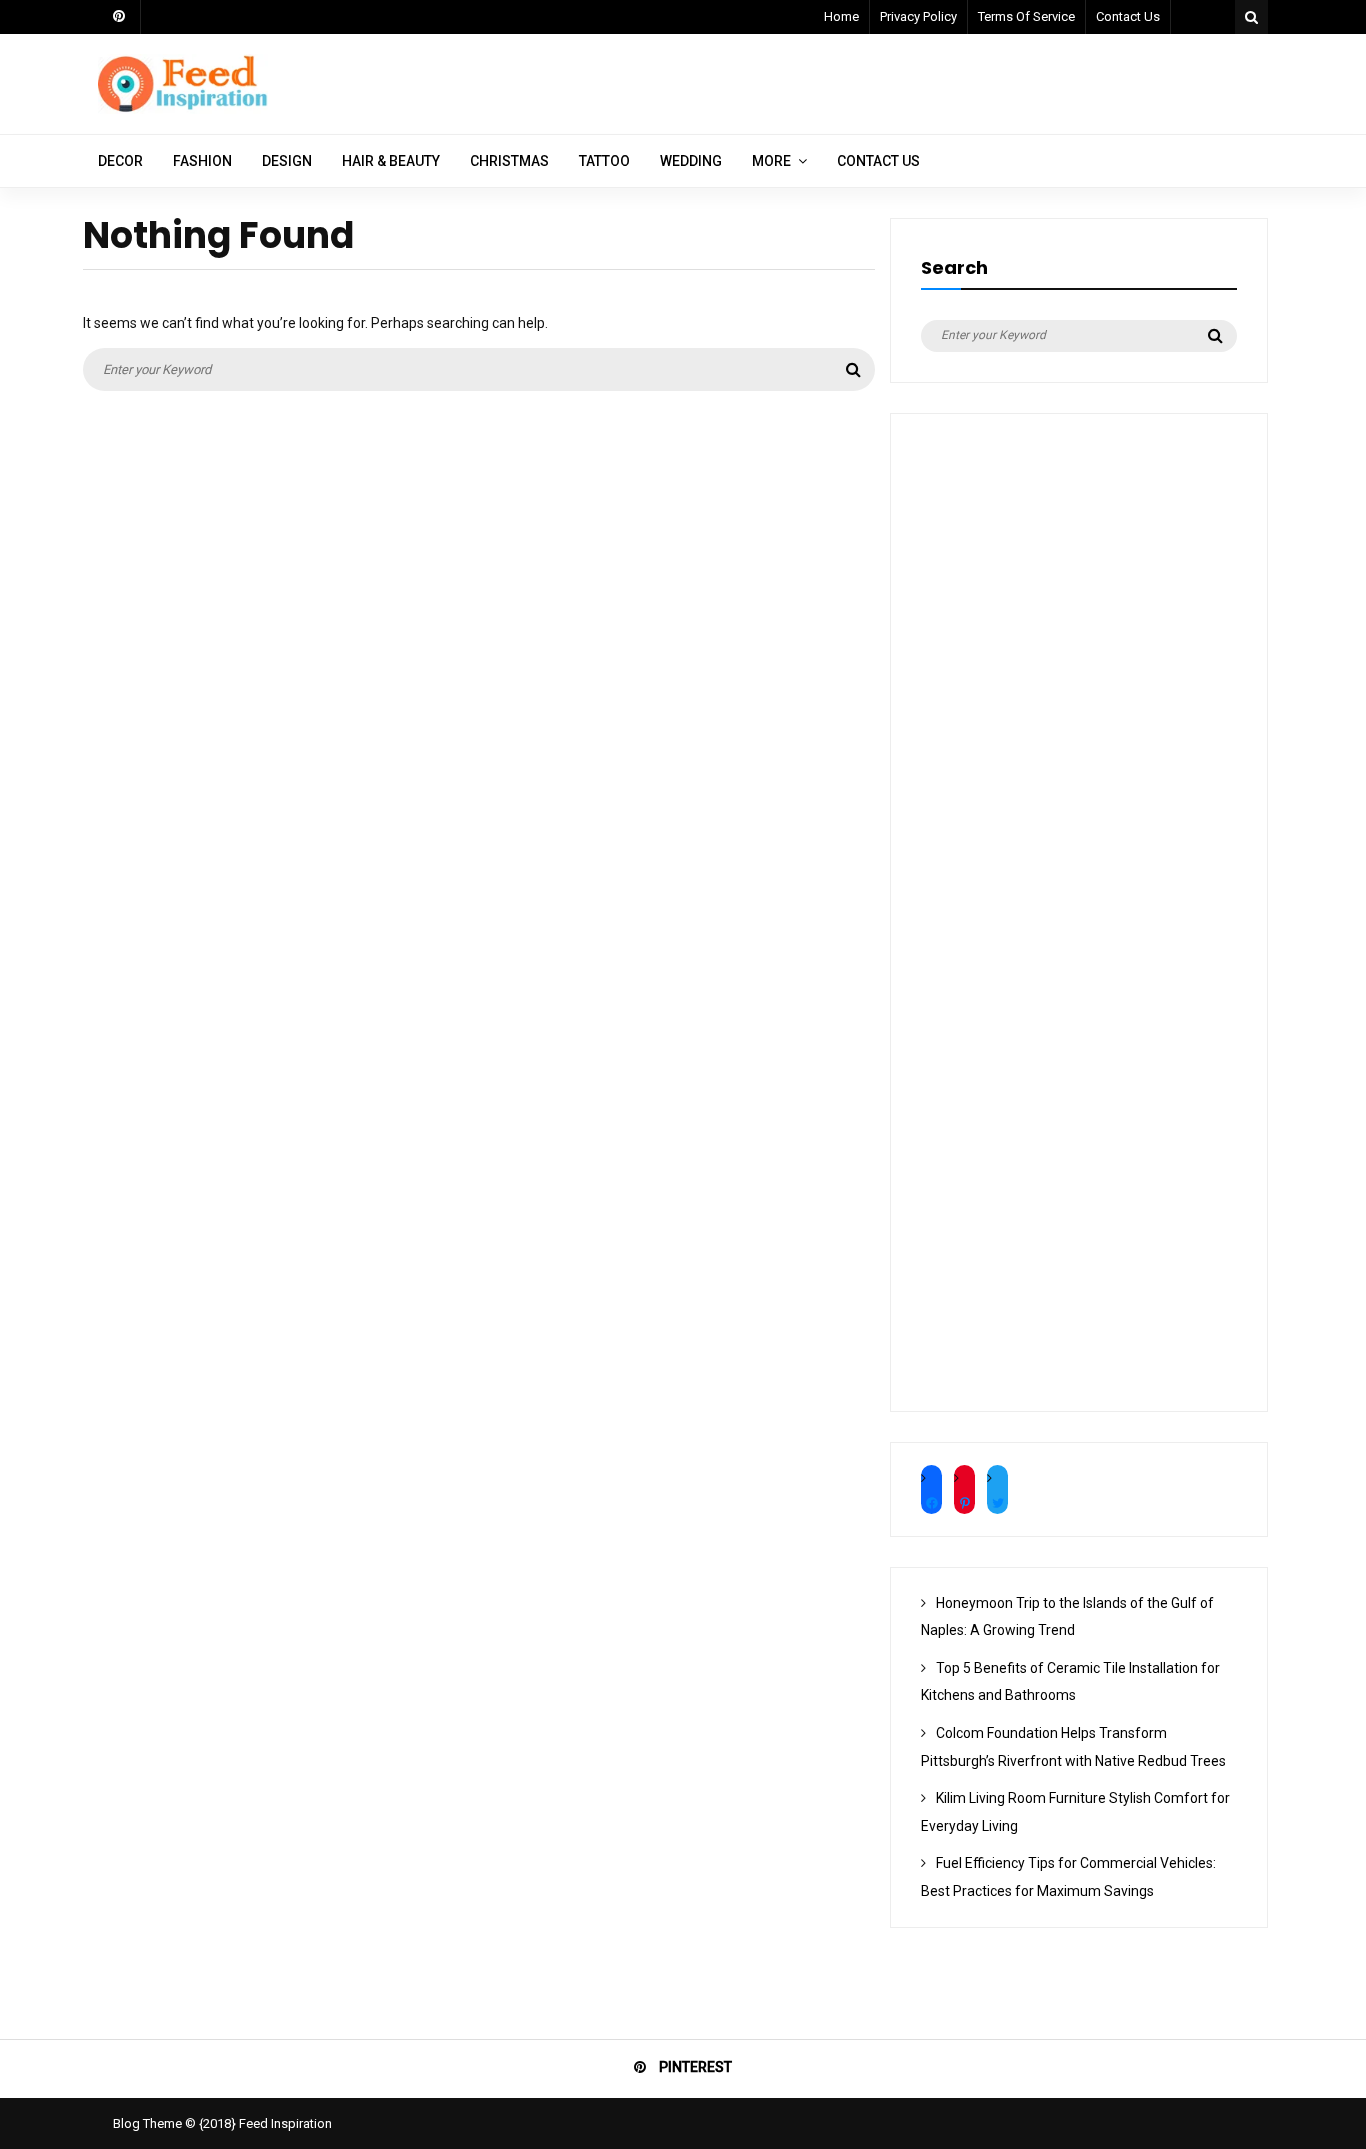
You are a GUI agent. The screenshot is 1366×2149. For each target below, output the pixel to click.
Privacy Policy (918, 16)
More (771, 161)
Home (841, 16)
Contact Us (1128, 16)
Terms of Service (1026, 16)
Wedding (691, 161)
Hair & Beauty (391, 161)
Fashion (202, 161)
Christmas (509, 161)
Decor (120, 161)
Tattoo (604, 161)
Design (287, 161)
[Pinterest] (119, 17)
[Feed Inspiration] (183, 109)
